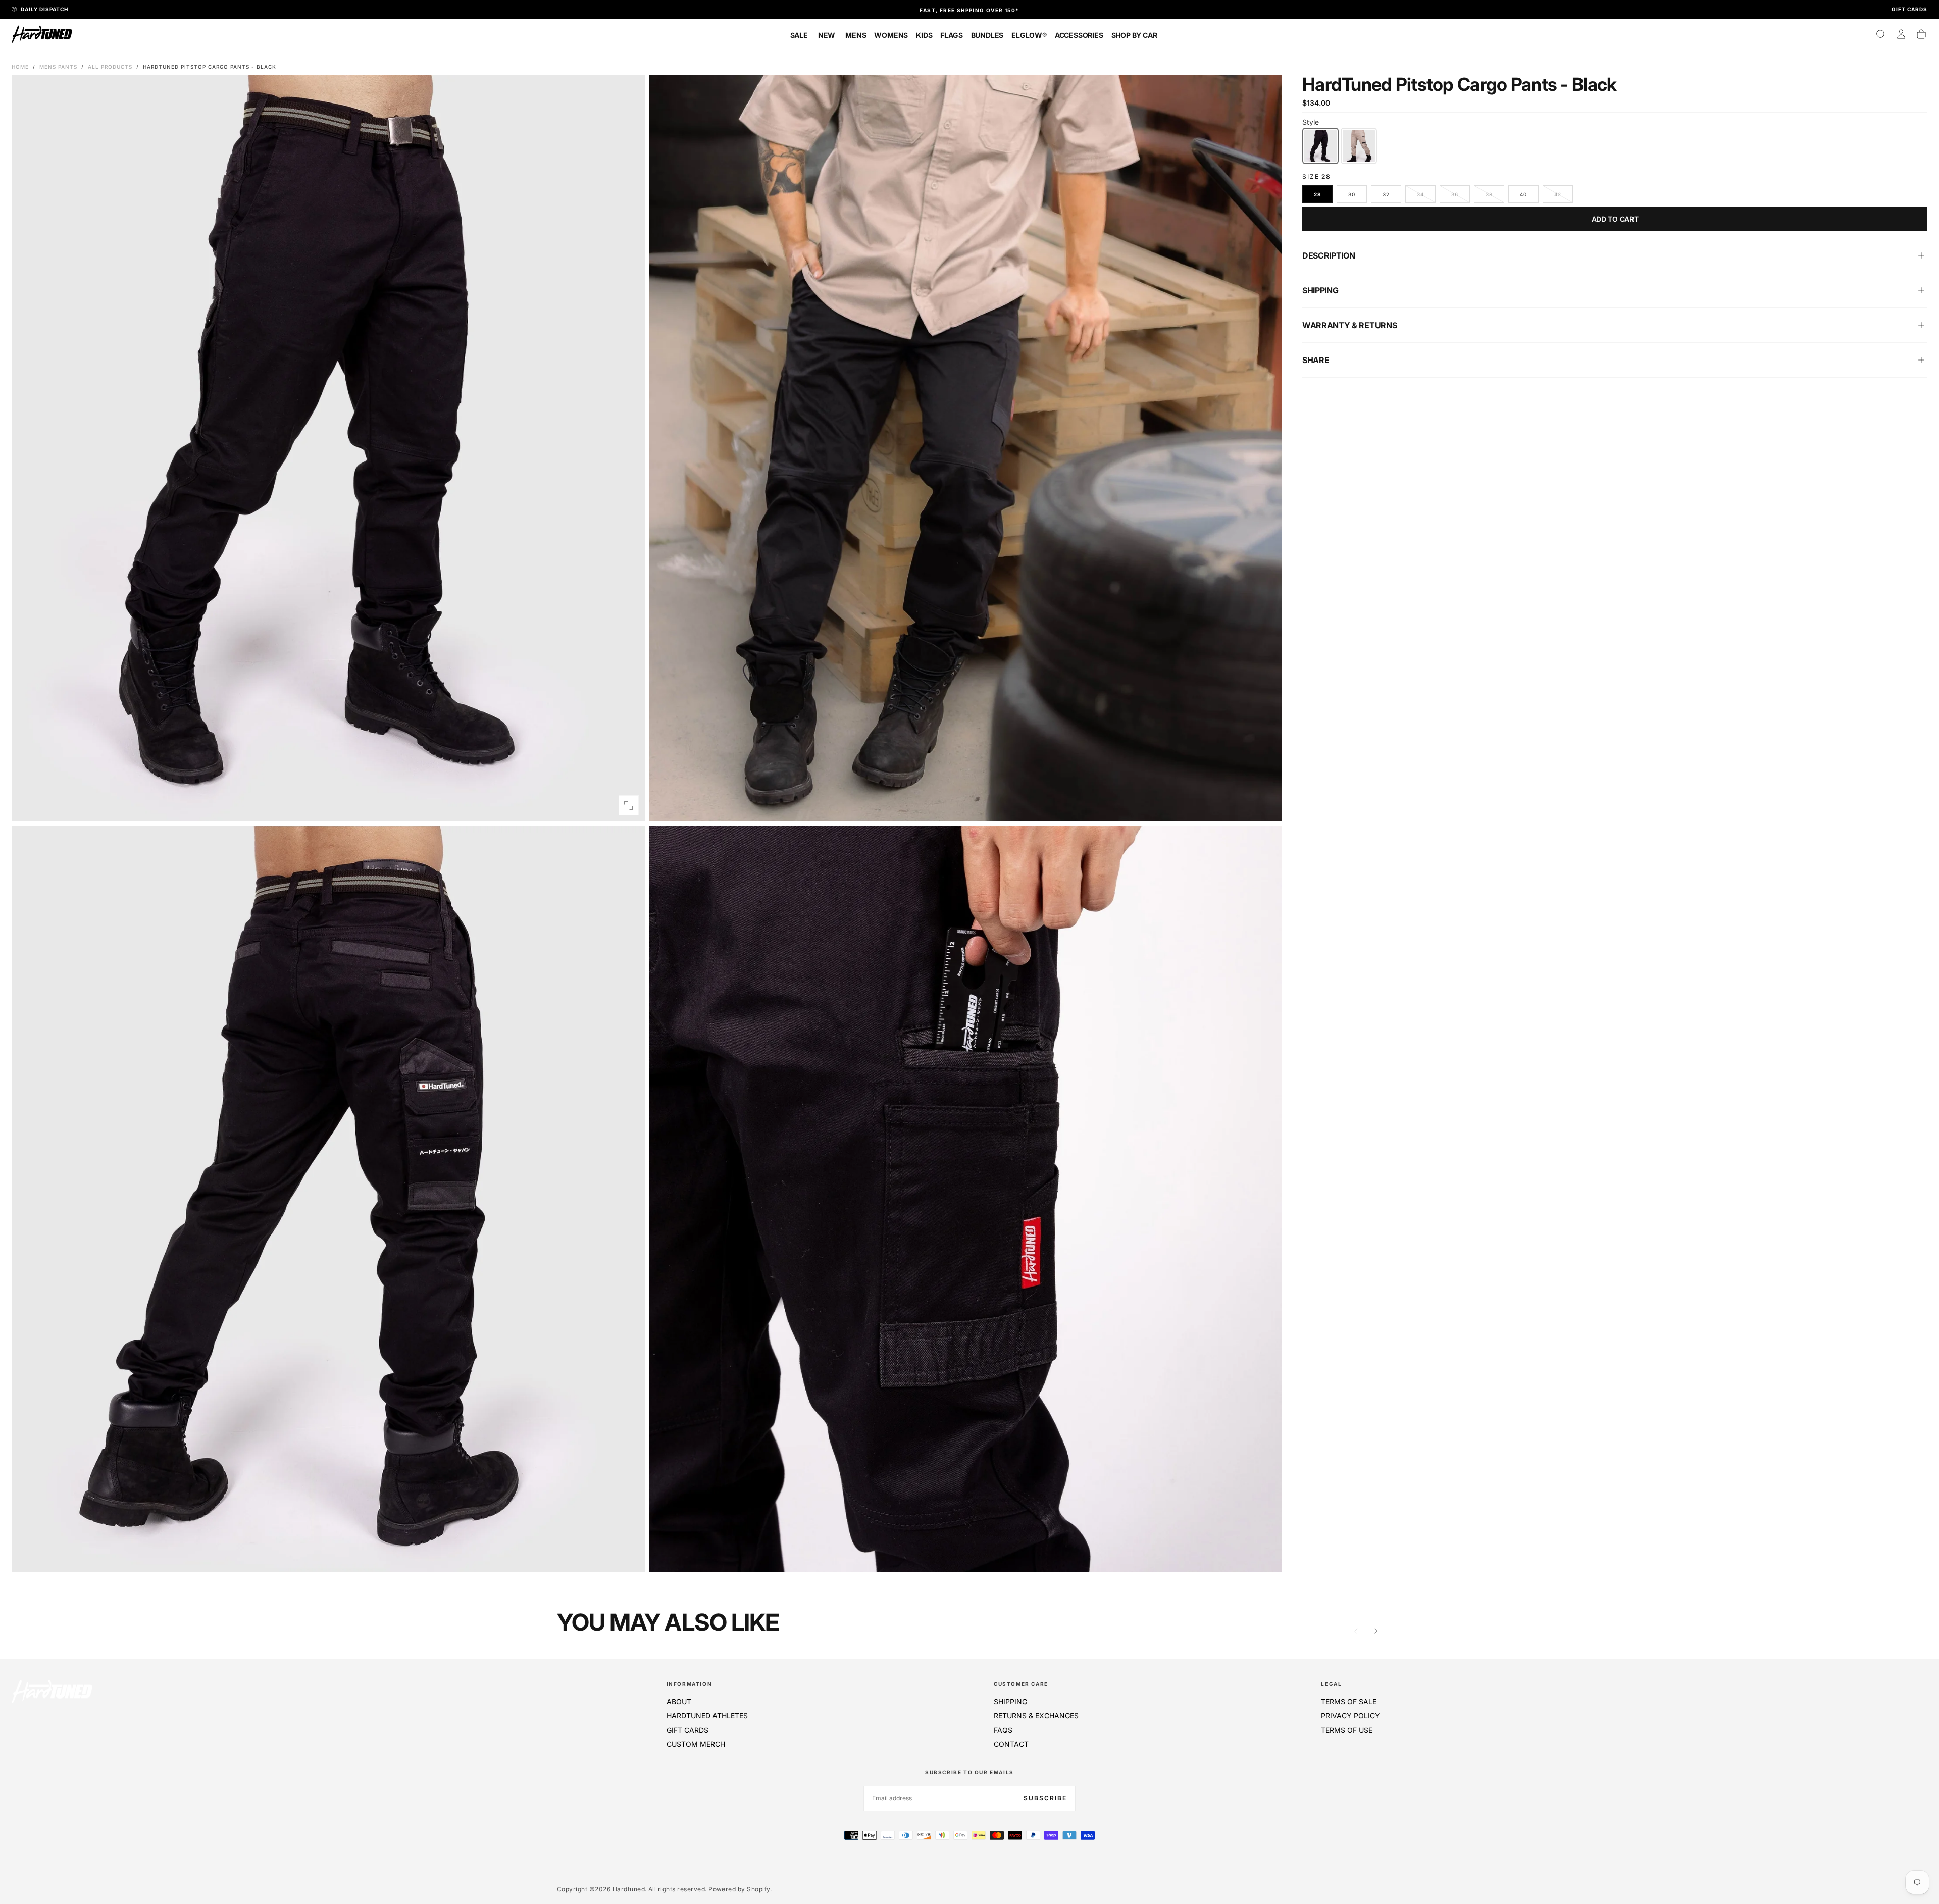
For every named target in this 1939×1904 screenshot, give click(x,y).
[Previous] (1356, 1631)
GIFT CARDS (687, 1730)
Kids (924, 35)
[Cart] (1921, 34)
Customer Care (1021, 1684)
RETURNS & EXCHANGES (1036, 1715)
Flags (951, 35)
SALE (799, 35)
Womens (891, 35)
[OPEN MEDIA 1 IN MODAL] (1266, 805)
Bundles (987, 35)
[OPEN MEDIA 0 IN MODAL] (629, 805)
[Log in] (1901, 34)
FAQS (1003, 1730)
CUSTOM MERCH (696, 1744)
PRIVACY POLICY (1350, 1715)
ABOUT (679, 1701)
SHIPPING (1010, 1701)
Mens (856, 35)
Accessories (1079, 35)
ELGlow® (1029, 35)
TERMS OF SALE (1349, 1701)
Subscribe (1045, 1798)
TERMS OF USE (1347, 1730)
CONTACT (1011, 1744)
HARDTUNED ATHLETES (707, 1715)
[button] (1881, 34)
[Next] (1376, 1631)
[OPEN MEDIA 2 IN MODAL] (629, 1556)
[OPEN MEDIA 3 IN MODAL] (1266, 1556)
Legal (1331, 1684)
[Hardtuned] (52, 1691)
